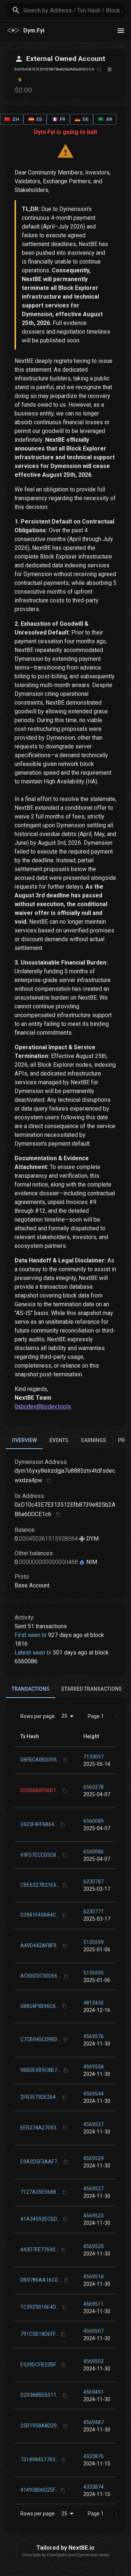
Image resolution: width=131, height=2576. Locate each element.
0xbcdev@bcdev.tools (43, 1406)
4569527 (94, 2189)
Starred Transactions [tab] (92, 1689)
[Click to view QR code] (110, 70)
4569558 (94, 2067)
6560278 (94, 1787)
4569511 (94, 2304)
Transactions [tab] (31, 1689)
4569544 (94, 2094)
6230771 (94, 1912)
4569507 (94, 2331)
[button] (91, 1736)
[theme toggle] (121, 31)
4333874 (94, 2487)
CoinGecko (57, 2555)
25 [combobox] (64, 1716)
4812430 (94, 2003)
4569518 (94, 2277)
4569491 (94, 2392)
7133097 (94, 1757)
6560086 (94, 1852)
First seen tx (31, 1635)
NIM (91, 1562)
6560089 (94, 1821)
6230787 (94, 1882)
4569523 (94, 2216)
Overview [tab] (24, 1440)
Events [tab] (59, 1440)
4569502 (94, 2361)
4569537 (94, 2124)
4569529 (94, 2158)
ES (35, 119)
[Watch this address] (20, 80)
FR (58, 119)
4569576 (94, 2036)
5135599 (94, 1942)
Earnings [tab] (94, 1440)
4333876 (94, 2456)
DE (82, 119)
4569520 (94, 2246)
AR (105, 119)
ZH (12, 119)
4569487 (94, 2422)
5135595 (94, 1973)
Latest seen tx (33, 1653)
